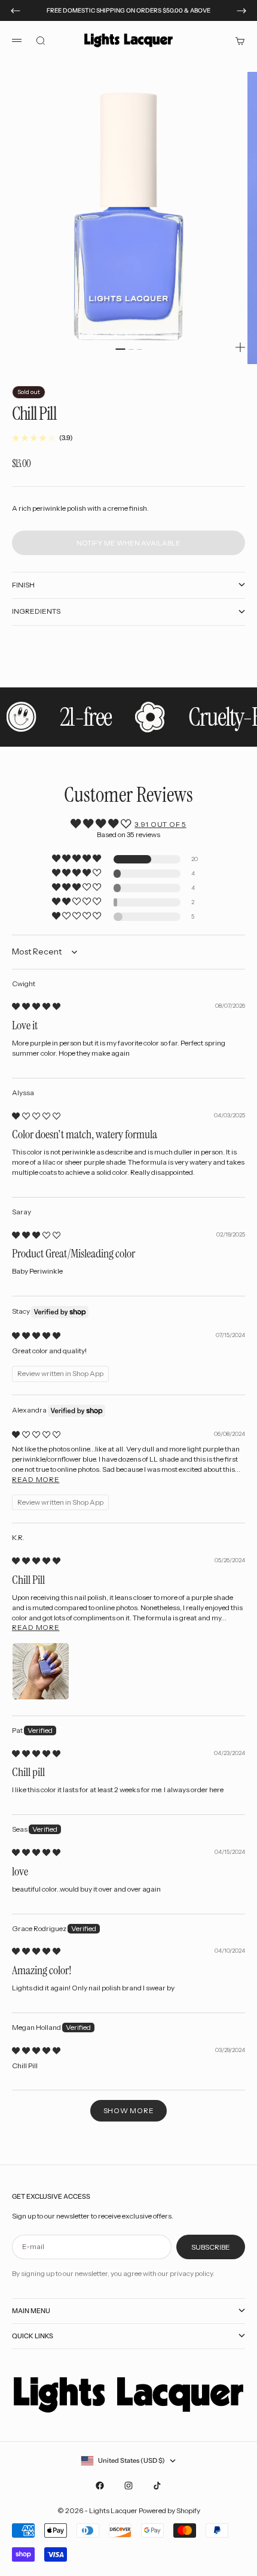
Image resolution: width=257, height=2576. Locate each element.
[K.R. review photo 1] (41, 1671)
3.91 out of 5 (160, 824)
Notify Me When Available (128, 543)
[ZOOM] (240, 347)
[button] (77, 859)
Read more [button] (36, 1479)
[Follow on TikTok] (157, 2486)
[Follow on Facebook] (100, 2486)
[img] (36, 1006)
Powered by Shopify (169, 2510)
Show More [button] (128, 2110)
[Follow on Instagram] (128, 2486)
